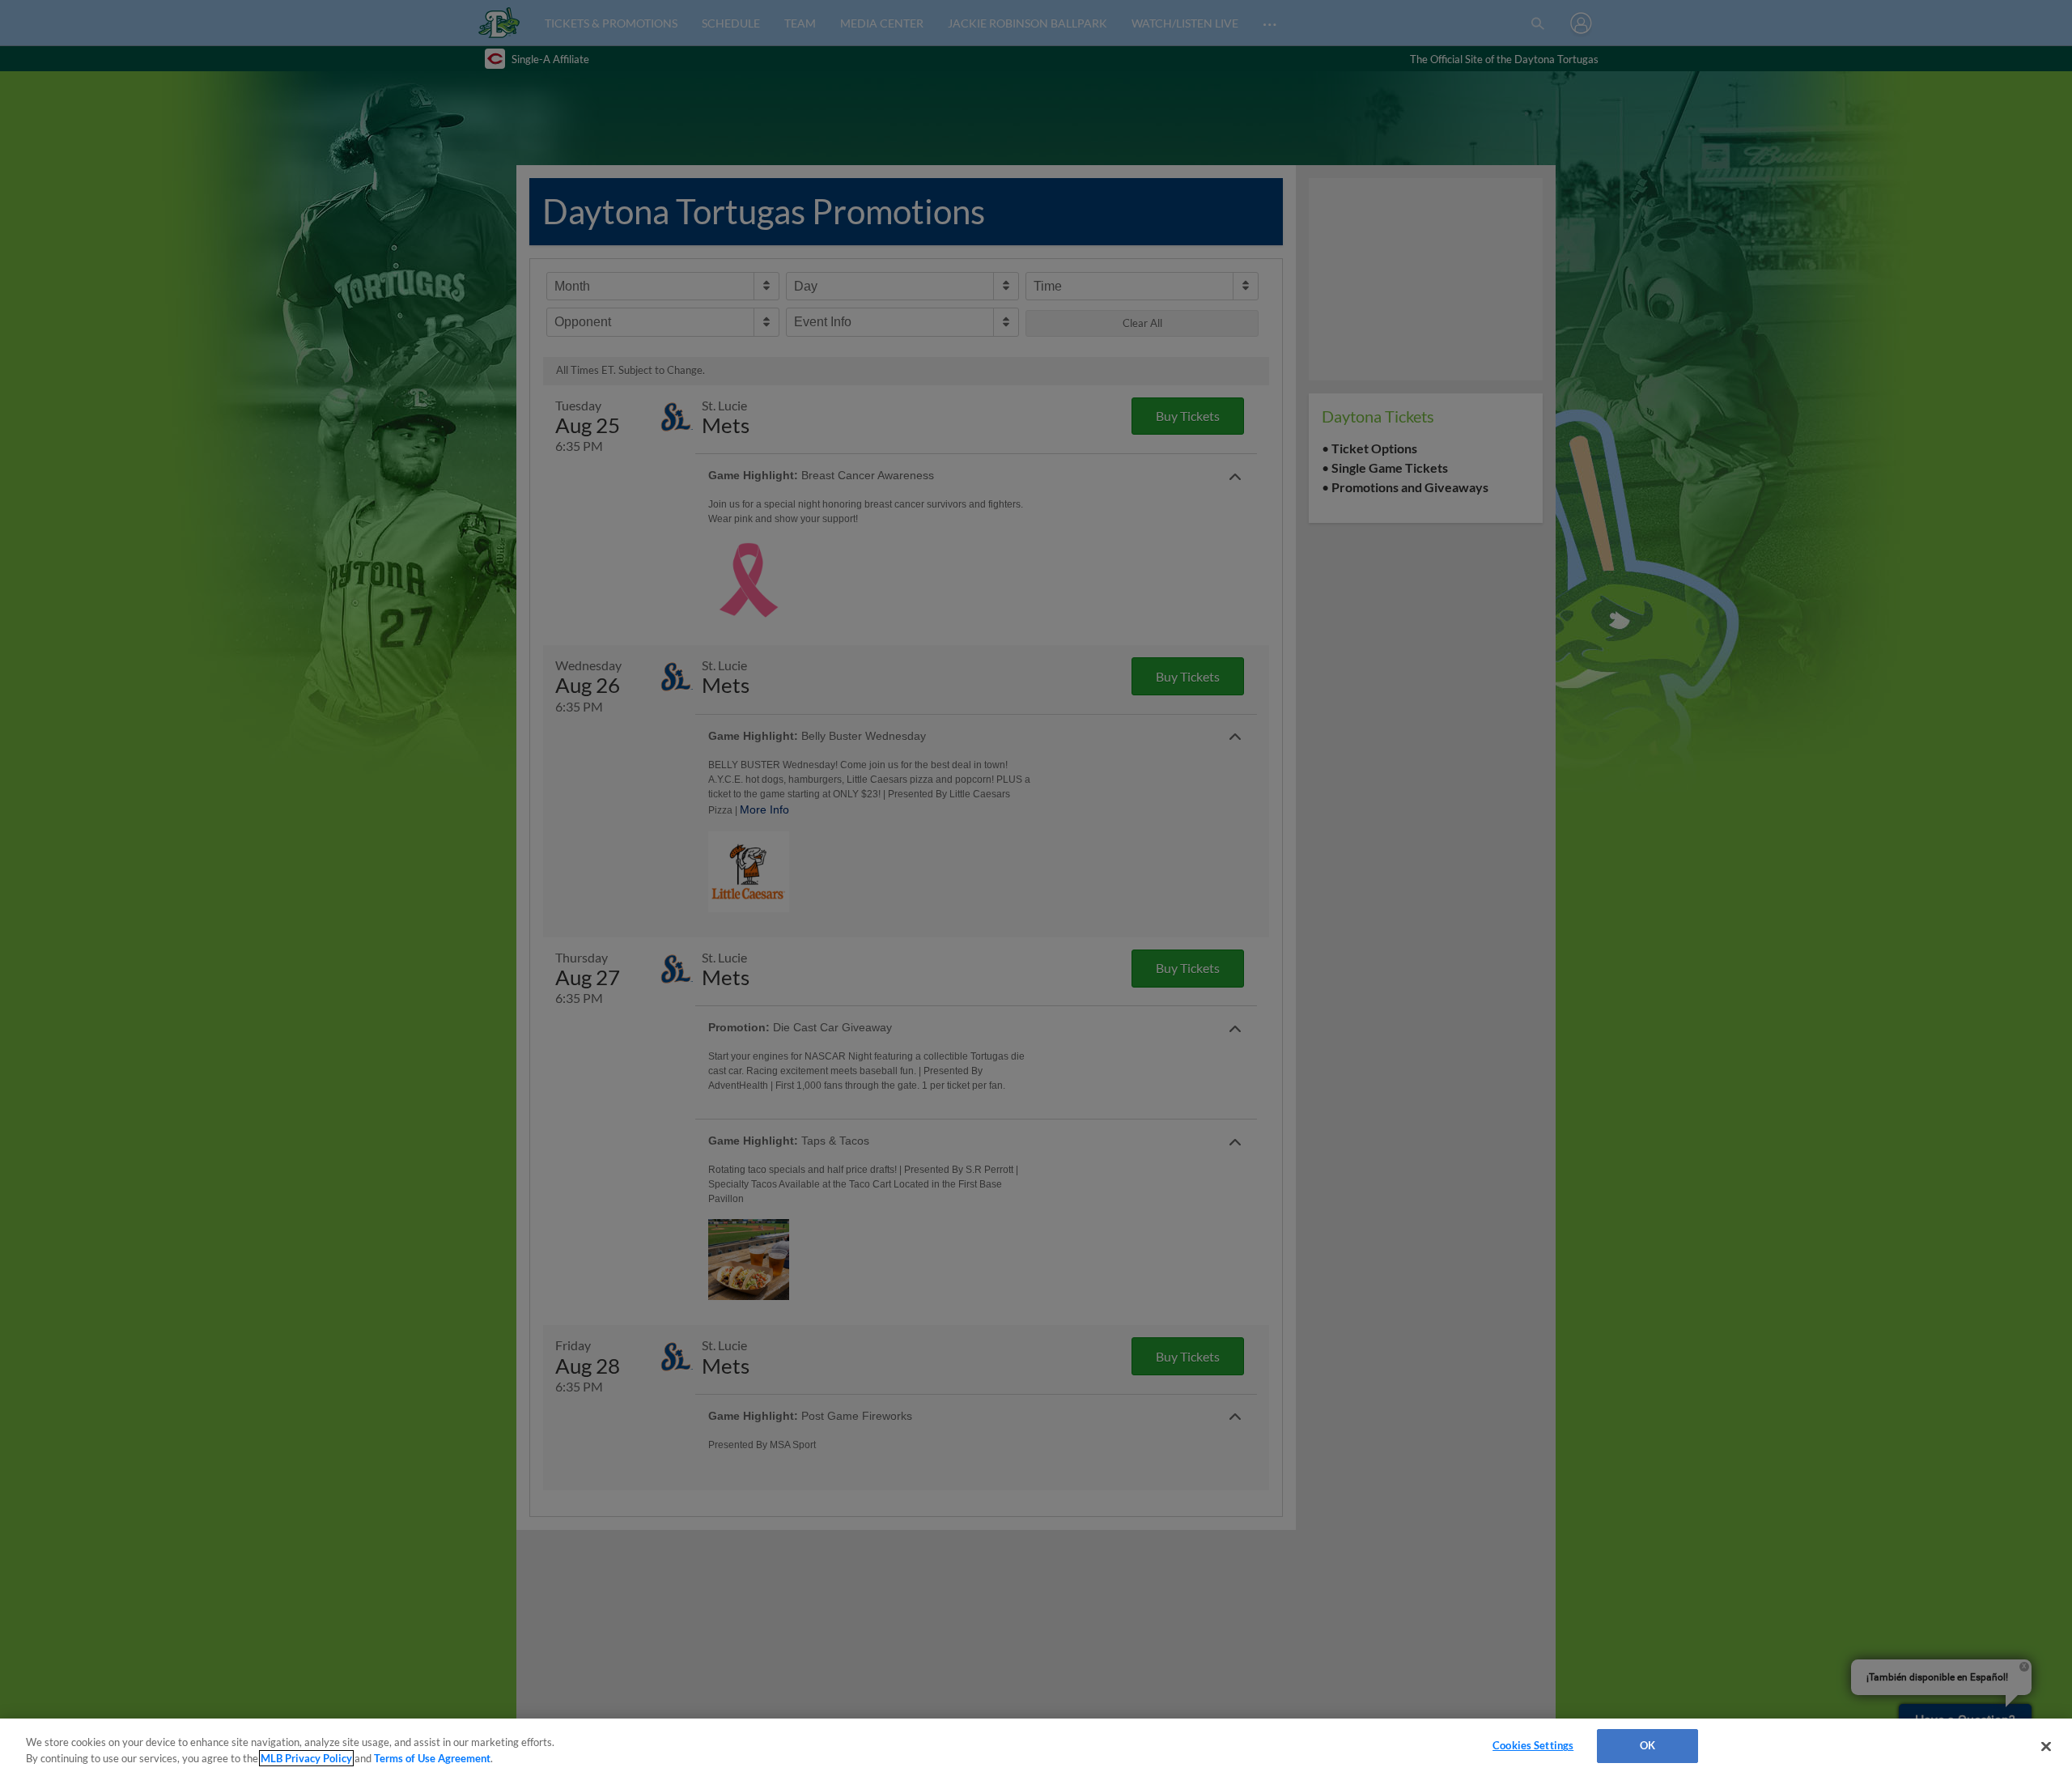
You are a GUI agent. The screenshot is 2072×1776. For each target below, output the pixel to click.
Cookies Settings (1533, 1745)
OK (1647, 1745)
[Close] (2046, 1746)
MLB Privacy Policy (306, 1758)
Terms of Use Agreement (432, 1758)
